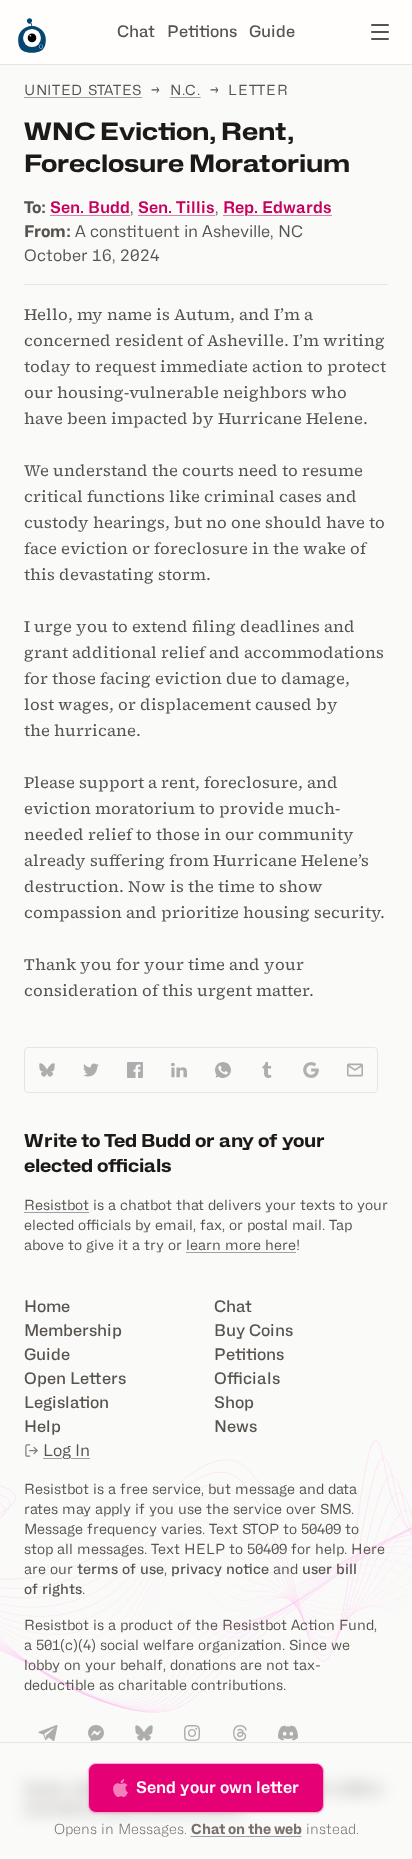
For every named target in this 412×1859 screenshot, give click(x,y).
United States (83, 89)
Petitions (202, 31)
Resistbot (56, 1204)
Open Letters (75, 1378)
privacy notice (220, 1568)
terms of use (120, 1568)
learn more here (241, 1244)
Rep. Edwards (277, 207)
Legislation (66, 1402)
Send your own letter (217, 1787)
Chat (136, 31)
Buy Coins (253, 1330)
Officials (247, 1378)
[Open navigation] (380, 32)
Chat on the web (246, 1828)
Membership (73, 1330)
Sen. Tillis (176, 207)
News (235, 1426)
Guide (272, 31)
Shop (234, 1402)
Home (47, 1306)
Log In (66, 1450)
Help (42, 1426)
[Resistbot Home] (32, 48)
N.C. (185, 89)
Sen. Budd (90, 207)
